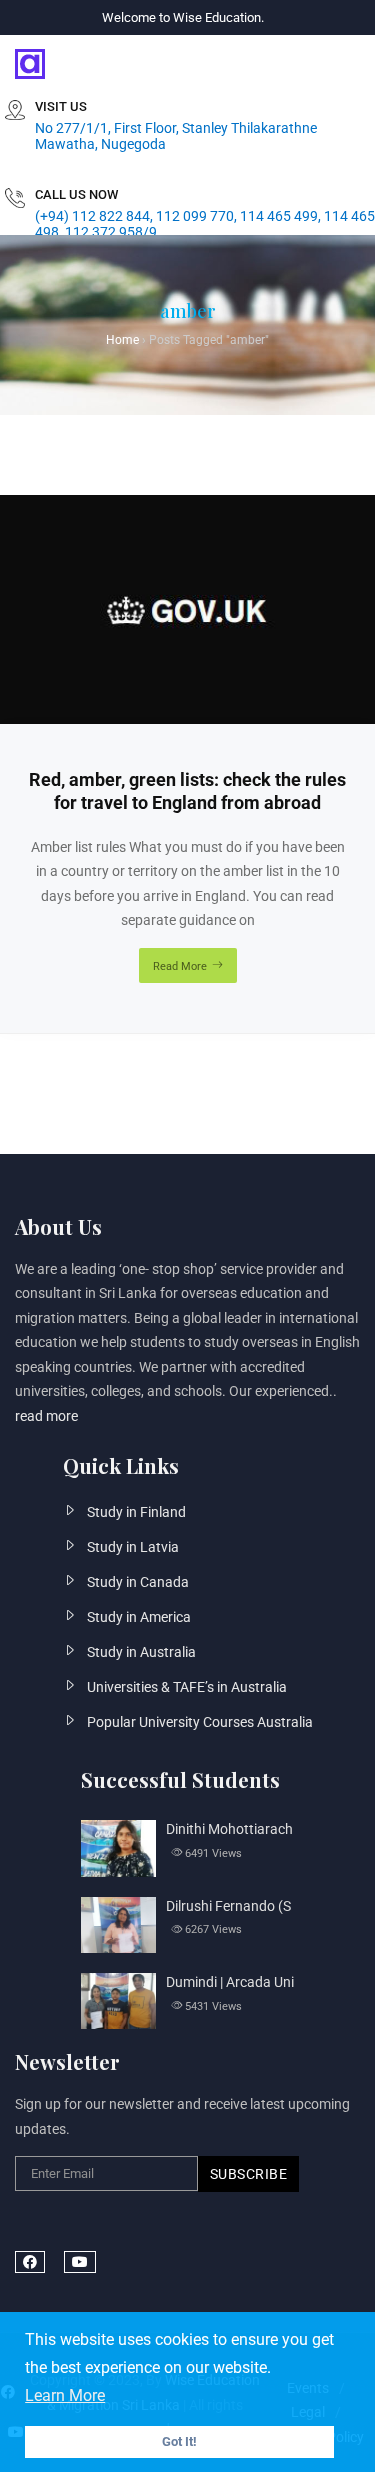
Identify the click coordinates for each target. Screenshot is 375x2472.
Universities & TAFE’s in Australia (187, 1687)
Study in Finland (136, 1512)
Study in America (139, 1617)
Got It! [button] (179, 2441)
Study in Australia (141, 1652)
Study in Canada (138, 1582)
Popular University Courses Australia (200, 1722)
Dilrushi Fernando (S (228, 1906)
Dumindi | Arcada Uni (230, 1982)
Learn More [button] (65, 2395)
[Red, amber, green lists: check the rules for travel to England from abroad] (187, 507)
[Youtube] (80, 2262)
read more (46, 1416)
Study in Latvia (133, 1547)
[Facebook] (30, 2262)
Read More (180, 966)
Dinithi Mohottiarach (229, 1829)
